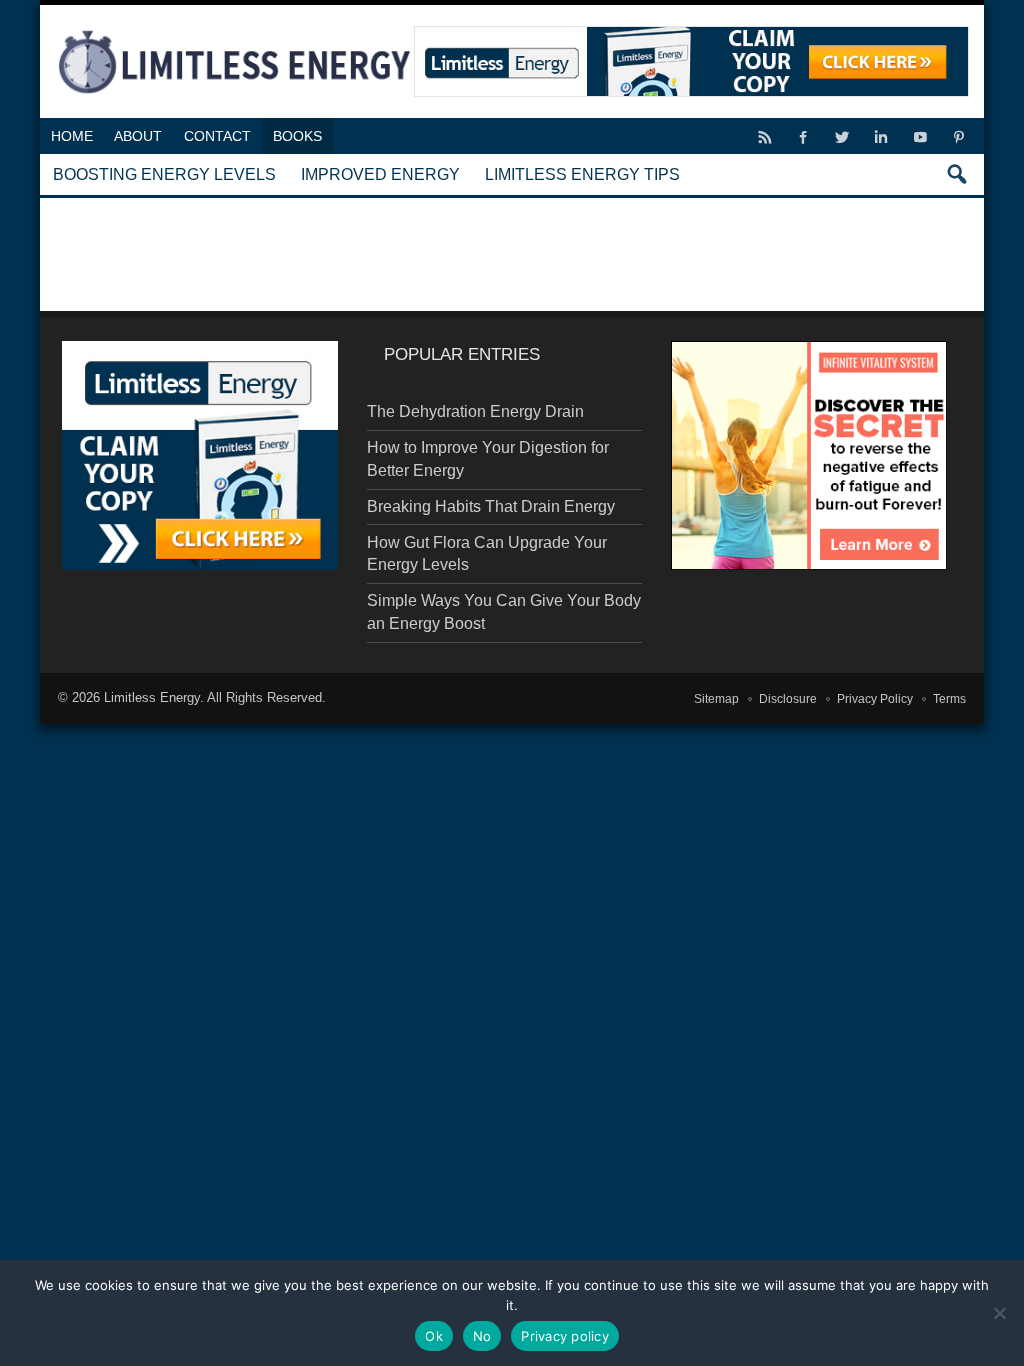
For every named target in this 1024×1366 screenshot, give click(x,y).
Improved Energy (380, 174)
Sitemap (716, 699)
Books (297, 136)
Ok (434, 1336)
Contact (217, 136)
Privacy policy (565, 1336)
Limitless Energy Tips (582, 174)
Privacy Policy (875, 699)
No (482, 1336)
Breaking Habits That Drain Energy (491, 506)
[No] (999, 1313)
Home (72, 136)
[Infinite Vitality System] (809, 456)
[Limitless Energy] (234, 27)
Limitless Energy (152, 697)
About (138, 136)
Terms (949, 699)
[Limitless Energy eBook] (200, 456)
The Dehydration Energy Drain (475, 411)
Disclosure (788, 699)
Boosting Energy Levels (164, 174)
